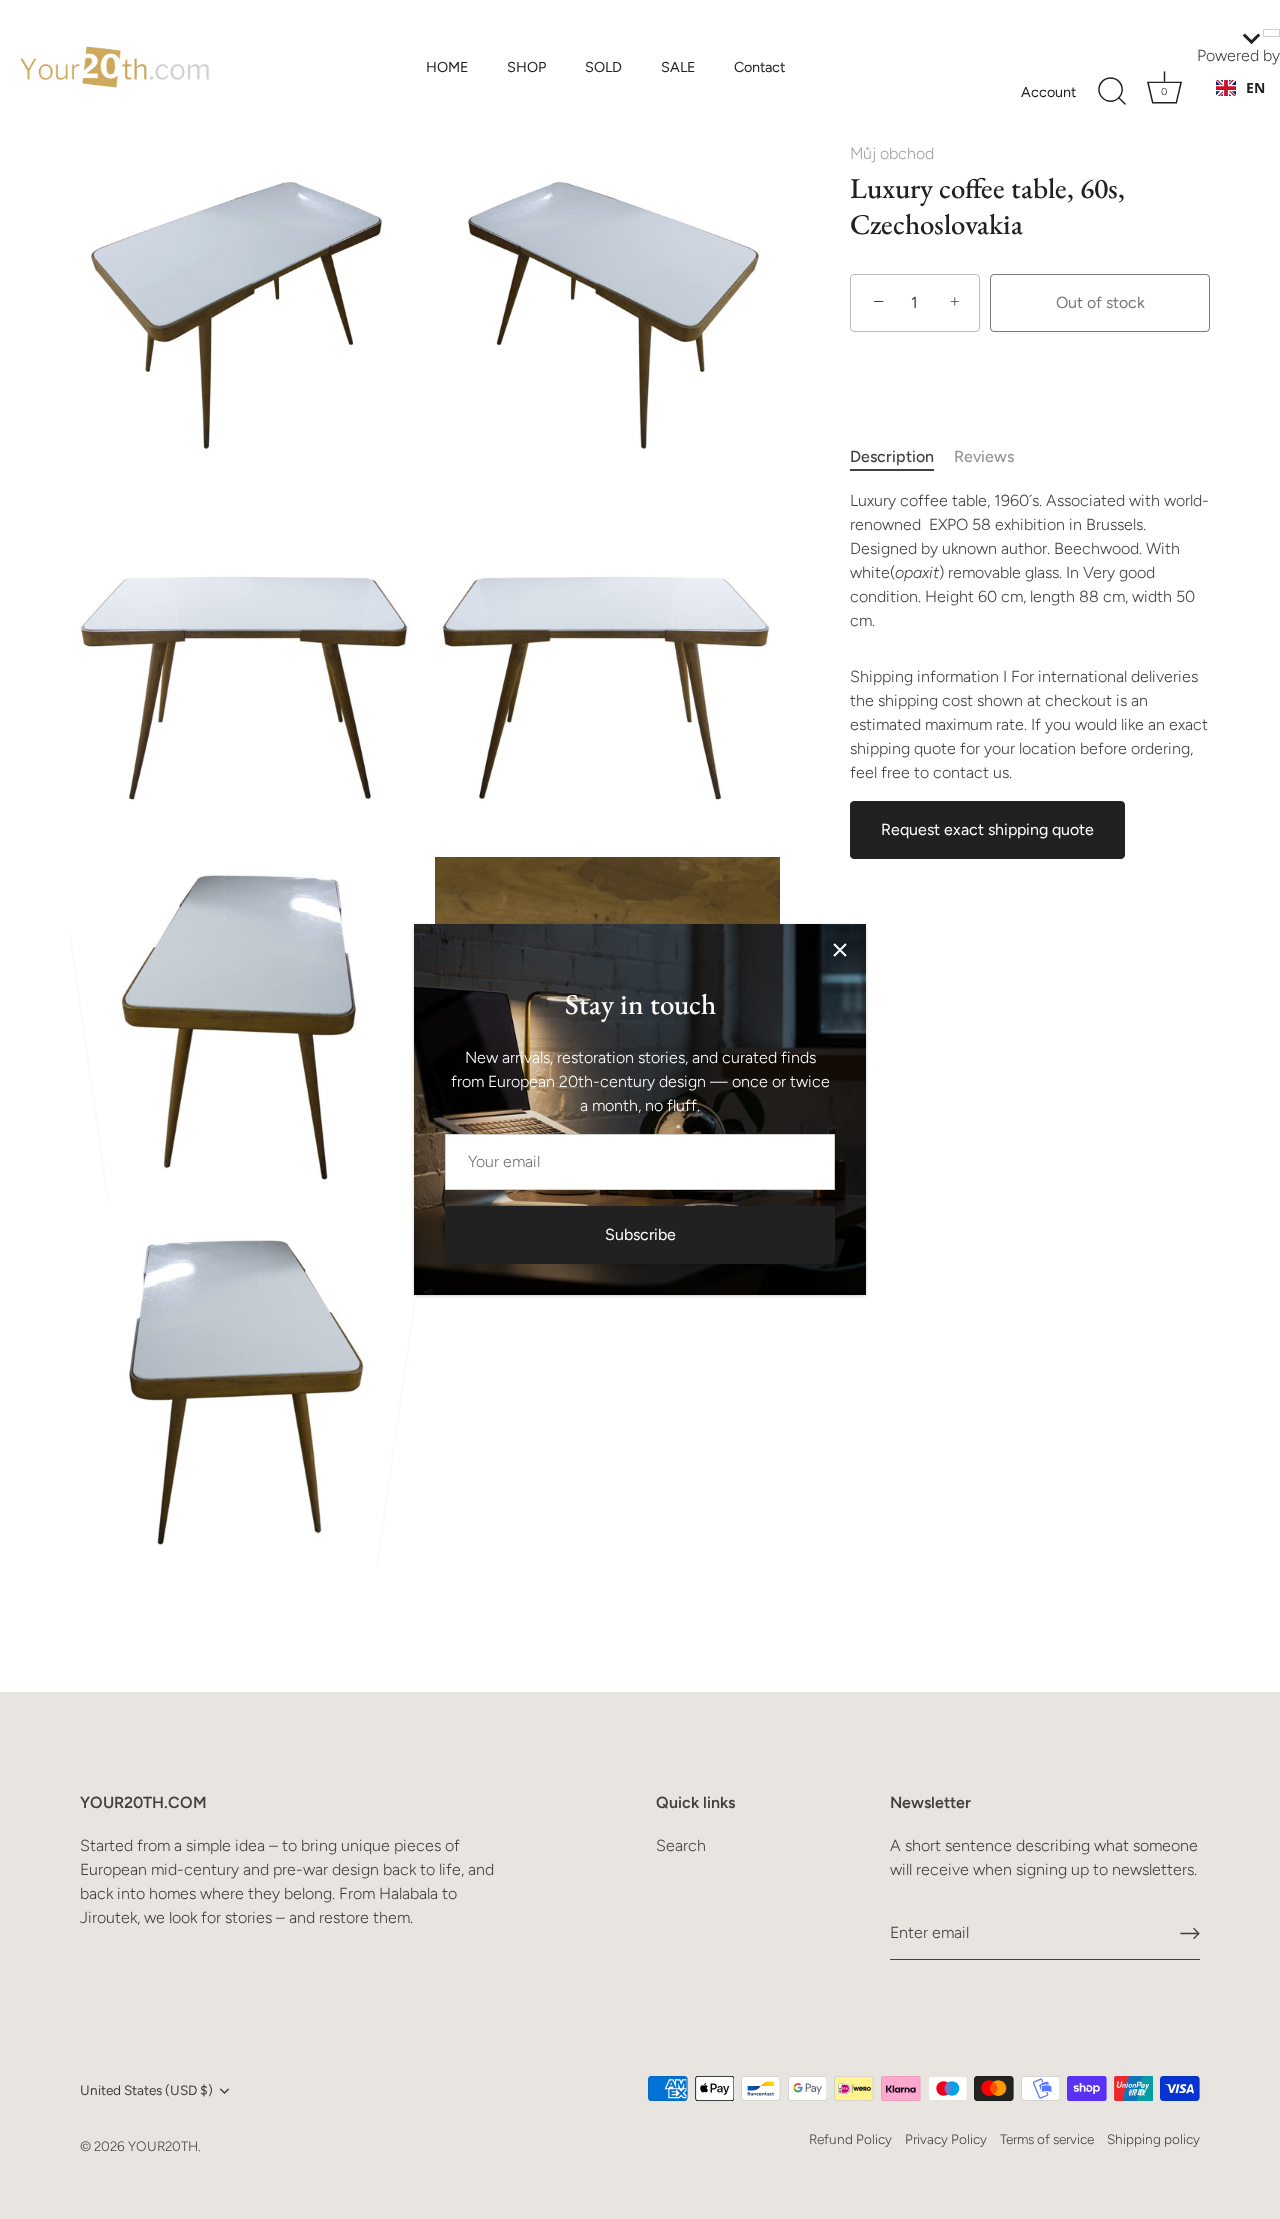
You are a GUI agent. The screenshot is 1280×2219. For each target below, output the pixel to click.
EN (1255, 87)
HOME (447, 67)
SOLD (603, 67)
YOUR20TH (163, 2146)
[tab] (902, 457)
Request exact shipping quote (987, 829)
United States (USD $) (146, 2090)
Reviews (984, 456)
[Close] (840, 950)
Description (892, 456)
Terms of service (1047, 2139)
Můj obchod (892, 153)
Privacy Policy (946, 2139)
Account (1048, 92)
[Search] (1112, 92)
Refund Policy (850, 2139)
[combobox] (1240, 88)
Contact (759, 67)
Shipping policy (1153, 2139)
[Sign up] (1190, 1933)
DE (1255, 107)
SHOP (526, 67)
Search (681, 1845)
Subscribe (640, 1234)
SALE (678, 67)
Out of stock (1100, 302)
